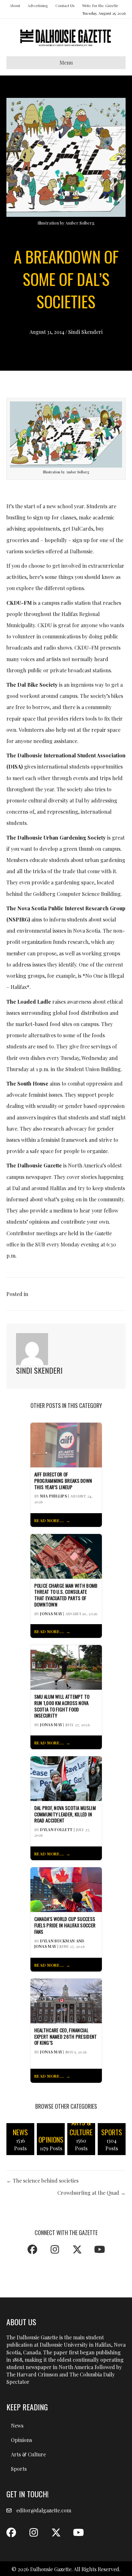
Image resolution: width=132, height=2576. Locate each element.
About (15, 5)
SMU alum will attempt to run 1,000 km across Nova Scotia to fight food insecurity (62, 1706)
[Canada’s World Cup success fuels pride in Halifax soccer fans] (66, 1889)
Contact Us (65, 5)
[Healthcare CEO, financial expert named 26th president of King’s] (66, 2000)
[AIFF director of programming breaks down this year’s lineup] (66, 1444)
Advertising (38, 5)
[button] (32, 2249)
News (17, 2426)
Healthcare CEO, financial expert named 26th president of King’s (66, 2037)
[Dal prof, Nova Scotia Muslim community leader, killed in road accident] (66, 1778)
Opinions (21, 2440)
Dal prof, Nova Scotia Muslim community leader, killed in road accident (65, 1814)
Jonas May (51, 1614)
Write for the (100, 5)
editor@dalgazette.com (44, 2510)
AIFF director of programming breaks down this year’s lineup (63, 1481)
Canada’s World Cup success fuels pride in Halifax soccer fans (65, 1925)
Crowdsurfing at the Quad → (91, 2193)
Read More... (49, 1520)
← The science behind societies (42, 2181)
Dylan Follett (56, 1829)
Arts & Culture (28, 2454)
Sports (19, 2469)
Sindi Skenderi (85, 332)
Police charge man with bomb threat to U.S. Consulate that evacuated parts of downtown (66, 1595)
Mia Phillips (54, 1496)
